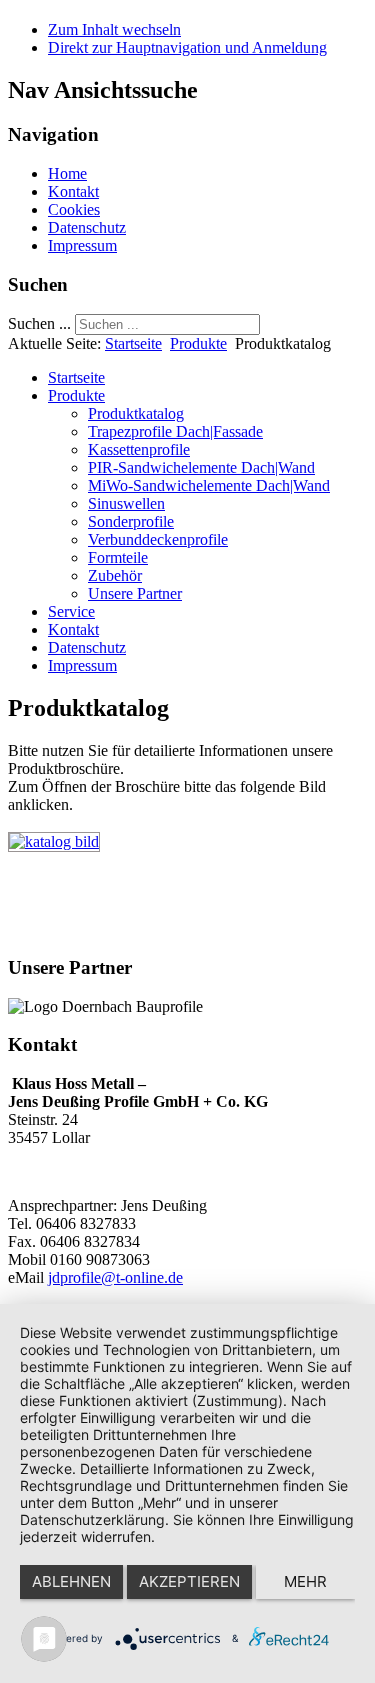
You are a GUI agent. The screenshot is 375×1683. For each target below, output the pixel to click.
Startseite (133, 343)
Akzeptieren (189, 1581)
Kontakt (73, 191)
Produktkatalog (136, 413)
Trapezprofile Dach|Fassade (175, 431)
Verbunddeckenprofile (158, 539)
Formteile (118, 557)
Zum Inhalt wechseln (114, 29)
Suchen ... (39, 323)
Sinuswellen (126, 503)
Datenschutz (87, 227)
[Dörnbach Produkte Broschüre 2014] (54, 841)
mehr (305, 1581)
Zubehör (115, 575)
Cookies (74, 209)
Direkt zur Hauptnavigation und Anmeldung (187, 47)
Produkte (198, 343)
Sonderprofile (131, 521)
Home (67, 173)
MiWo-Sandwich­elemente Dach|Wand (209, 485)
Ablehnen (71, 1581)
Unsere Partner (135, 593)
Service (71, 611)
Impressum (82, 245)
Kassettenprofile (139, 449)
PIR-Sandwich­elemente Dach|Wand (201, 467)
